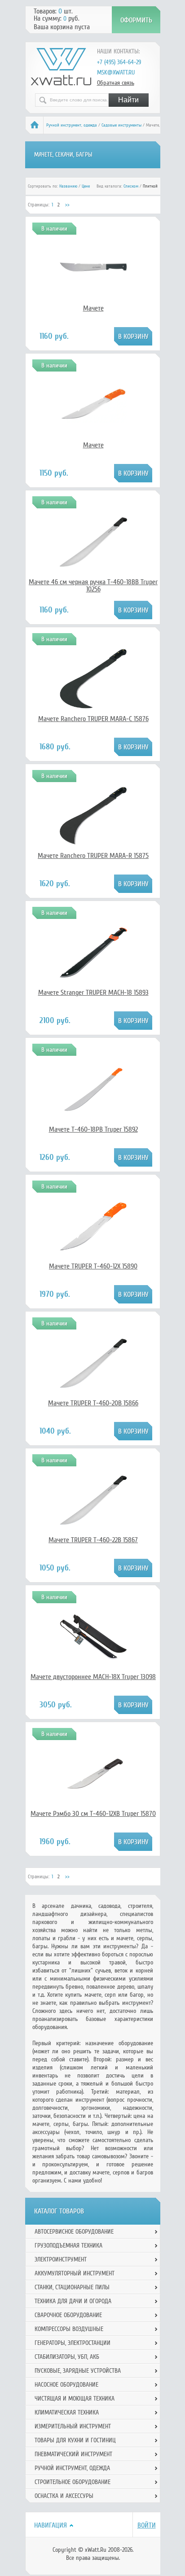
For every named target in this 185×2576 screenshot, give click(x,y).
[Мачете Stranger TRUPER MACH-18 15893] (93, 984)
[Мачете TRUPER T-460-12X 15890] (93, 1258)
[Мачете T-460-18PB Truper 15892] (93, 1110)
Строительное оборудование (73, 2482)
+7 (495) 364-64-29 (119, 62)
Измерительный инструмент (73, 2426)
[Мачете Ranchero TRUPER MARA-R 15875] (93, 847)
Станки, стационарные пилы (72, 2287)
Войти (147, 2525)
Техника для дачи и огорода (73, 2301)
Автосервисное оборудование (74, 2232)
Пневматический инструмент (73, 2454)
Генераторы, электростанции (73, 2343)
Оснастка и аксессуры (64, 2496)
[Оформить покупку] (136, 20)
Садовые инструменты (121, 125)
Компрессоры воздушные (69, 2329)
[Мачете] (93, 287)
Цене (86, 186)
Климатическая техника (67, 2412)
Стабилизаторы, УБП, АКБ (67, 2357)
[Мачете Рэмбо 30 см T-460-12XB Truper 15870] (93, 1794)
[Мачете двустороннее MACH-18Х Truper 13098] (93, 1657)
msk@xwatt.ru (116, 72)
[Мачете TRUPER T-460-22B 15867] (93, 1531)
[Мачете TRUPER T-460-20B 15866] (93, 1395)
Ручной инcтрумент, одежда (72, 125)
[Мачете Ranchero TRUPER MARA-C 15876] (93, 710)
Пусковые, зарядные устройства (78, 2371)
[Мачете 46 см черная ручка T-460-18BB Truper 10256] (93, 564)
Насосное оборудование (66, 2385)
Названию (68, 186)
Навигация (51, 2525)
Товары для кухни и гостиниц (75, 2440)
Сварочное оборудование (68, 2315)
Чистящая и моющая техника (75, 2399)
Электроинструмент (61, 2259)
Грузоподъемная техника (68, 2246)
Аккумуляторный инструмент (75, 2273)
